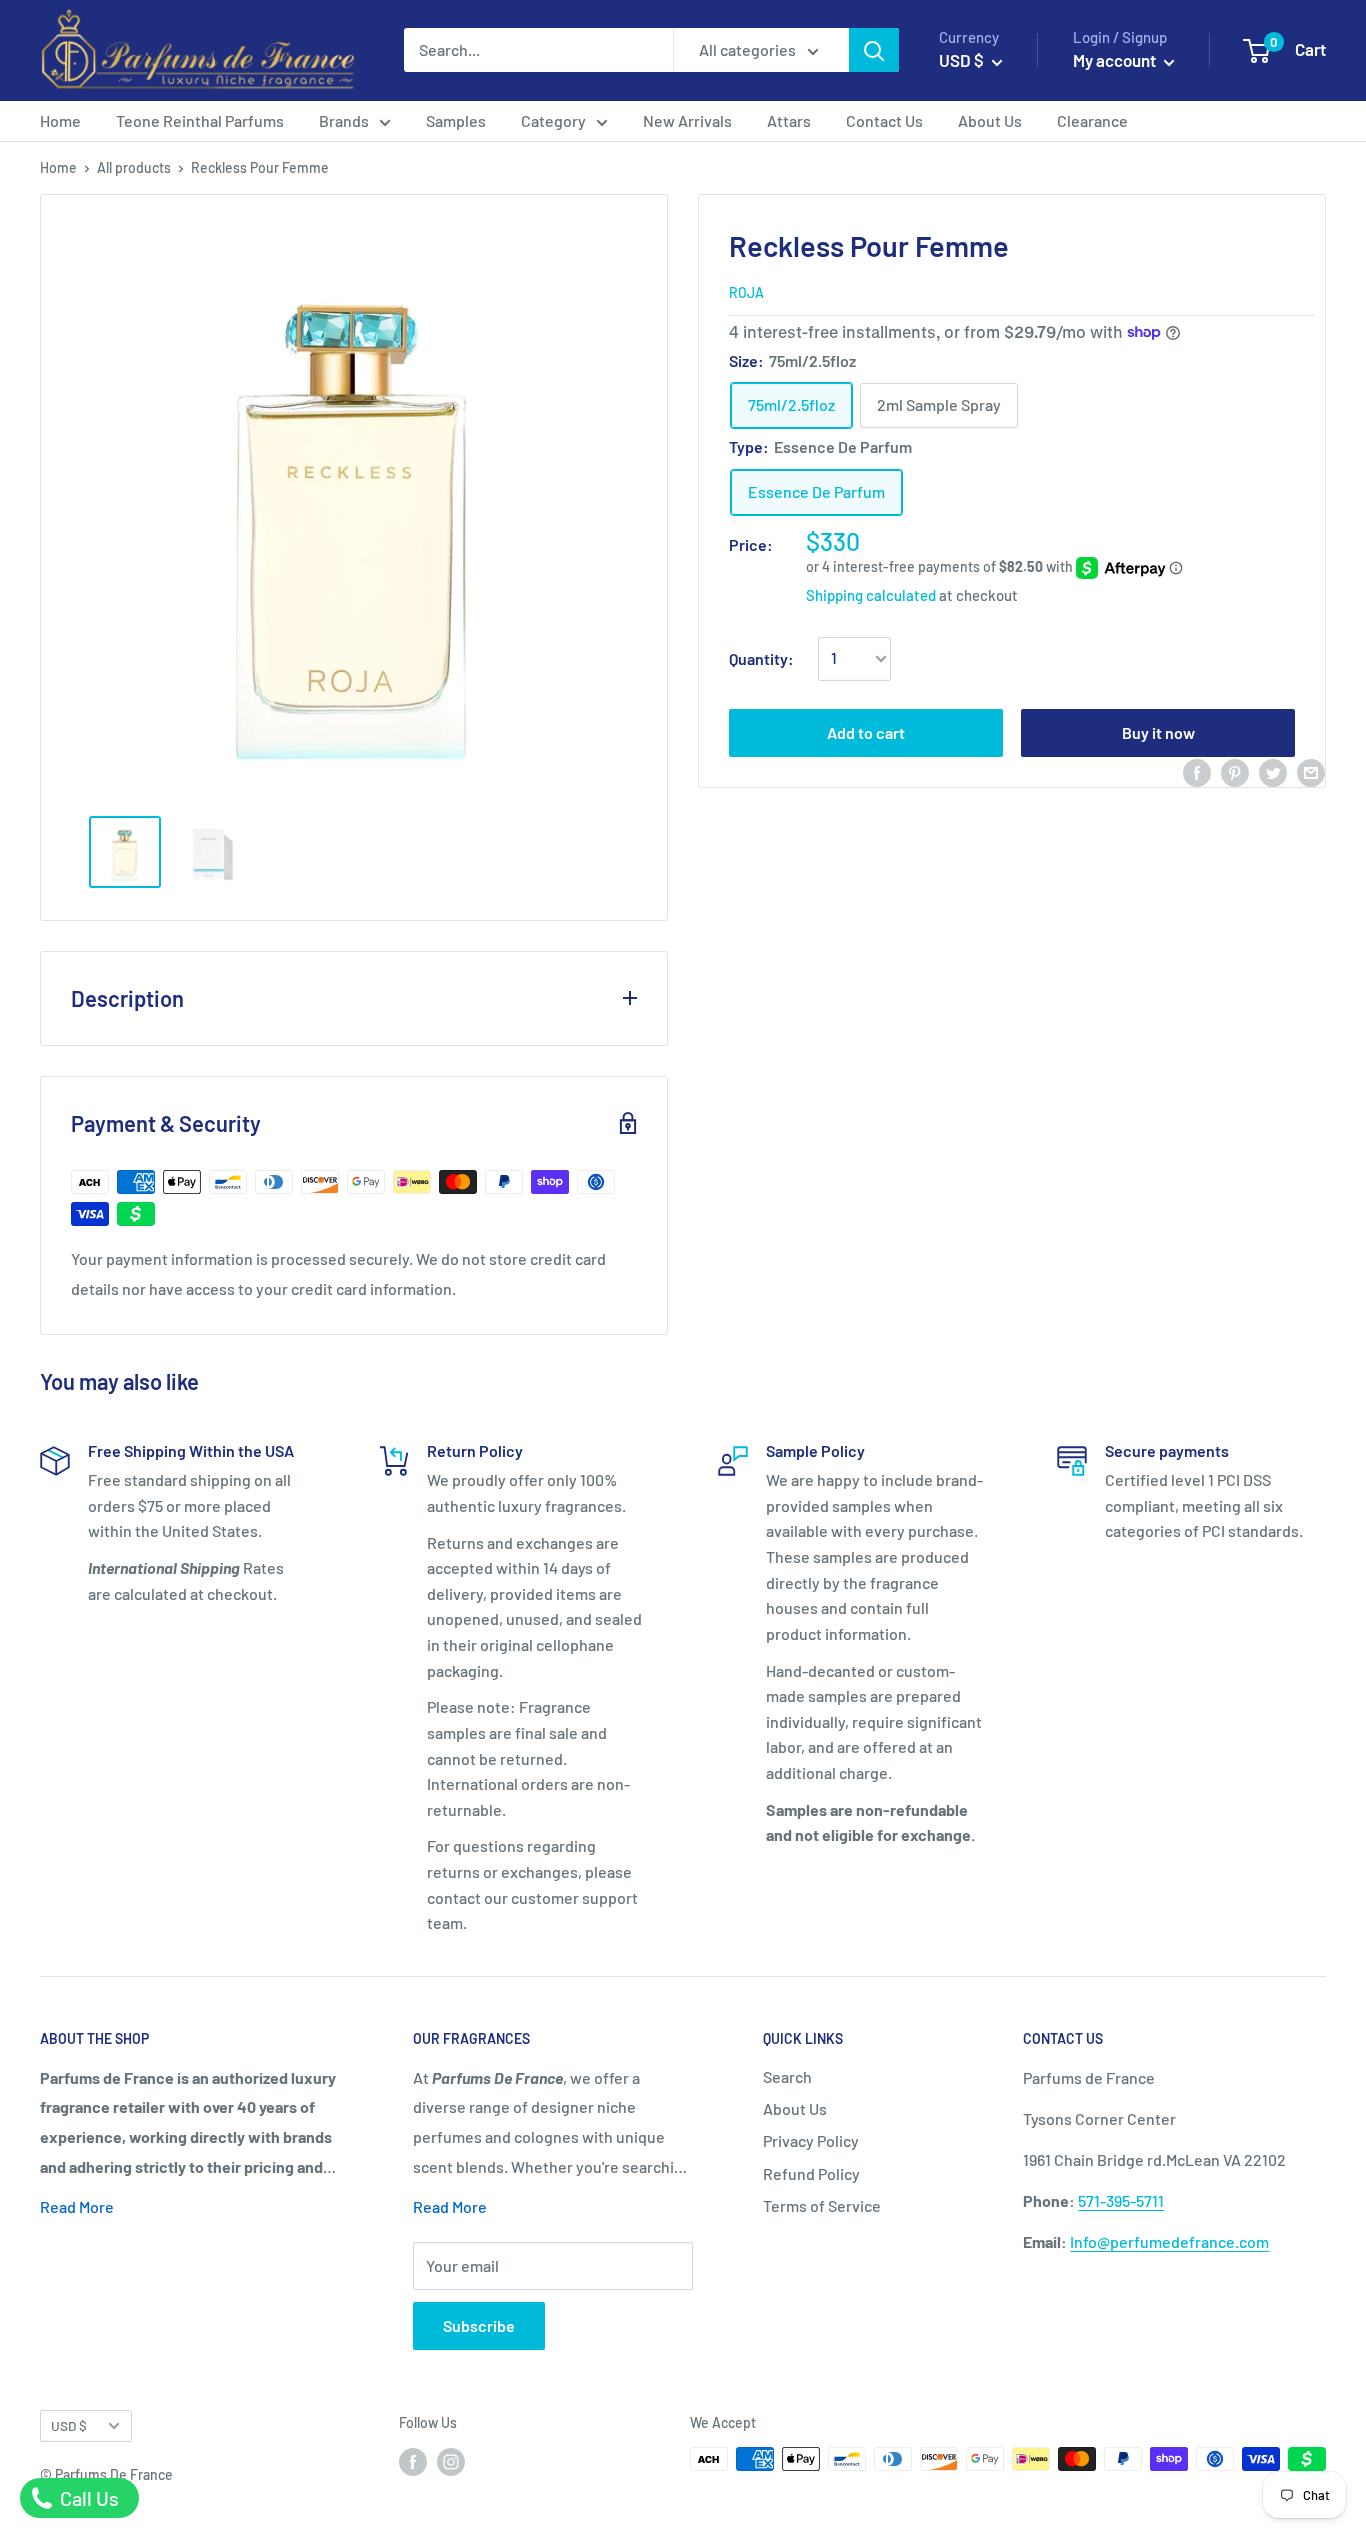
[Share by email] (1311, 771)
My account (1116, 60)
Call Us (87, 2498)
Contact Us (884, 120)
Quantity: (761, 658)
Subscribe (479, 2325)
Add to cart (866, 732)
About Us (990, 120)
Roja (746, 292)
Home (60, 120)
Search (787, 2076)
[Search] (874, 50)
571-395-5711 (1121, 2200)
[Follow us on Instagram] (451, 2461)
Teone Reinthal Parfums (200, 120)
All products (134, 167)
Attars (789, 120)
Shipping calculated (871, 595)
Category (553, 120)
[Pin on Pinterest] (1235, 771)
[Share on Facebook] (1197, 771)
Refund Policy (811, 2173)
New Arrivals (687, 120)
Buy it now (1158, 732)
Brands (344, 120)
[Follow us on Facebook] (413, 2461)
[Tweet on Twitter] (1273, 771)
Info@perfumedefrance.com (1169, 2241)
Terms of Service (822, 2205)
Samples (456, 120)
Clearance (1092, 120)
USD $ (69, 2425)
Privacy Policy (811, 2140)
